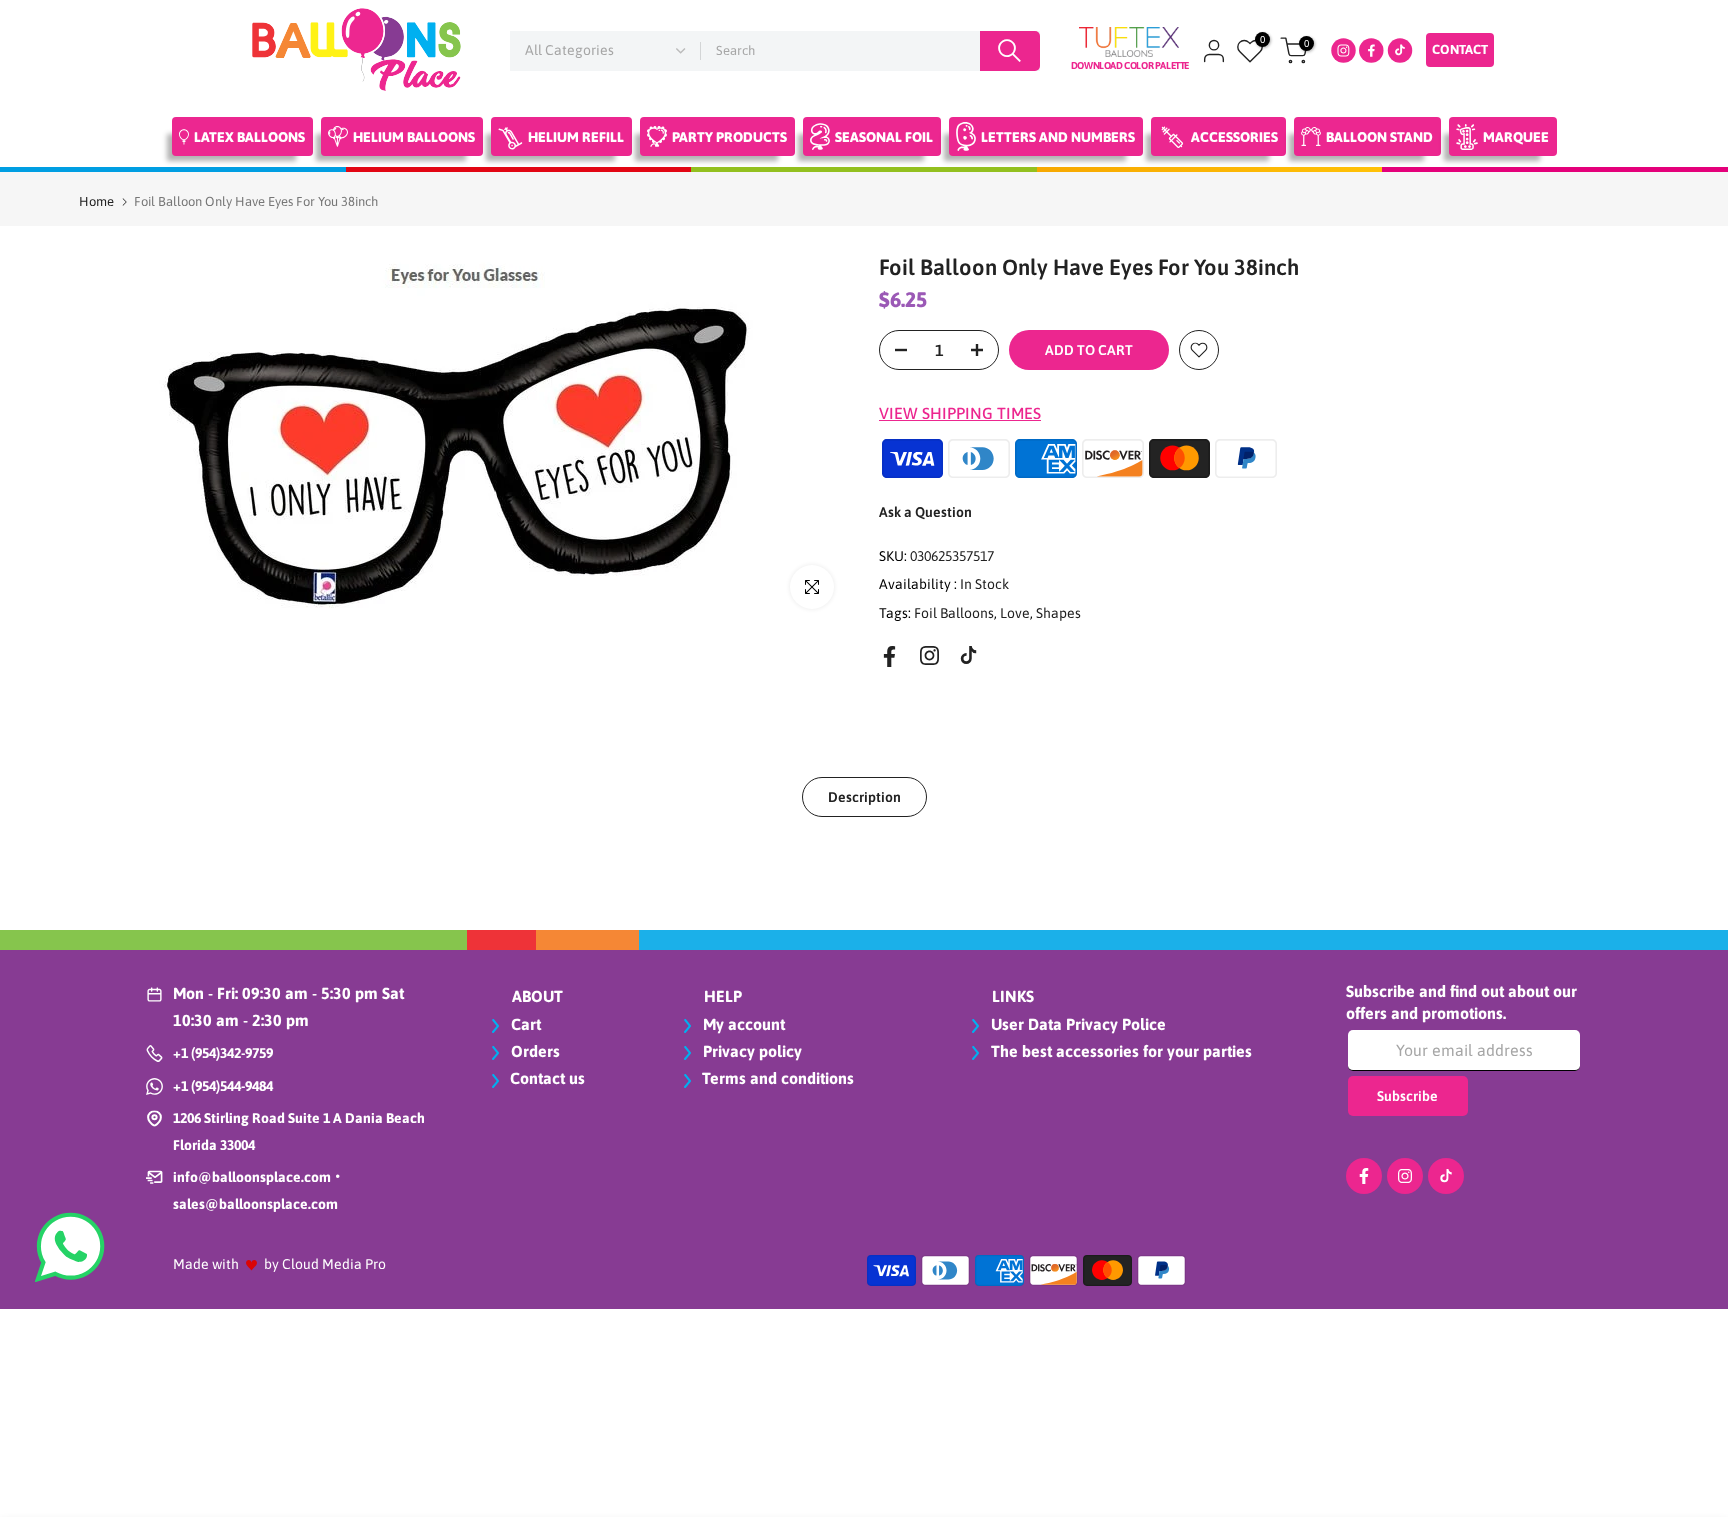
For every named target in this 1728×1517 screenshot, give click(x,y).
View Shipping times (960, 413)
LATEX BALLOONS (249, 137)
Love (1015, 613)
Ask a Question (925, 512)
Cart (524, 1024)
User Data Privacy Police (1076, 1024)
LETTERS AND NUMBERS (1058, 137)
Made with (206, 1264)
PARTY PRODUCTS (729, 137)
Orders (533, 1051)
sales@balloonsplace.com (255, 1204)
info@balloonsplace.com (252, 1177)
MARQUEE (1516, 137)
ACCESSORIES (1234, 137)
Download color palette (1130, 65)
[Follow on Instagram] (929, 655)
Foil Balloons (954, 613)
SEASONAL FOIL (884, 137)
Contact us (547, 1078)
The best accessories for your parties (1119, 1051)
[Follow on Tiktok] (968, 655)
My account (742, 1024)
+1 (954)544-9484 (223, 1086)
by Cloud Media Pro (325, 1264)
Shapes (1058, 613)
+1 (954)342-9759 (223, 1053)
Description (864, 797)
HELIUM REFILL (576, 137)
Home (96, 201)
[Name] (1010, 51)
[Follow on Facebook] (889, 656)
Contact (1460, 49)
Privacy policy (750, 1051)
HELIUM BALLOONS (414, 137)
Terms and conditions (778, 1078)
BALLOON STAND (1379, 137)
